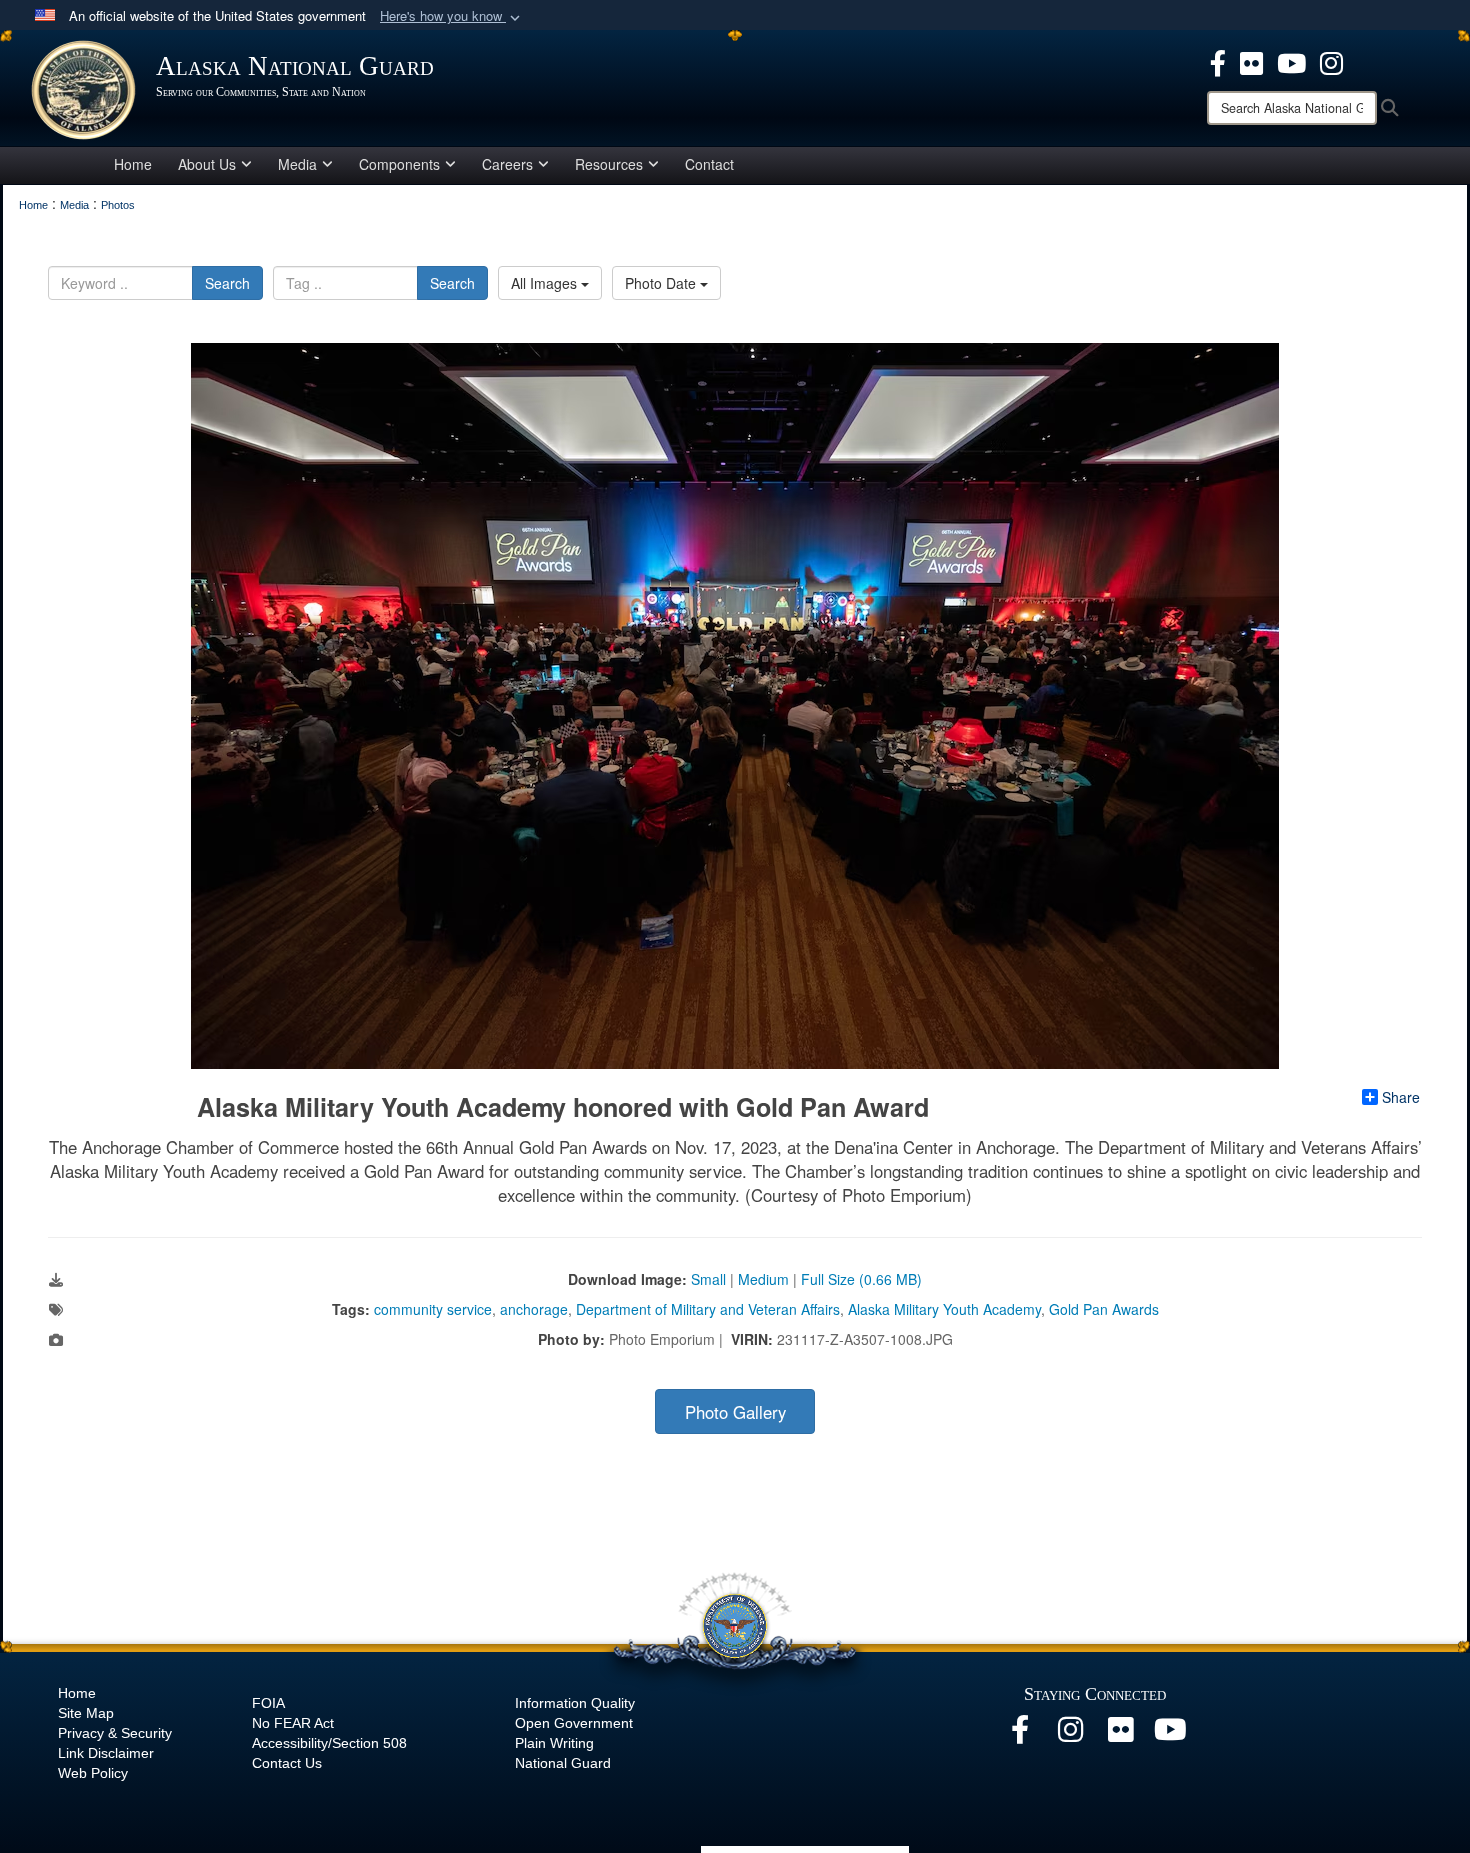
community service (433, 1309)
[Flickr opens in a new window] (1120, 1735)
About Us (207, 164)
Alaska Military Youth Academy (944, 1309)
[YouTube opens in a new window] (1170, 1735)
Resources (609, 164)
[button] (452, 16)
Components (399, 164)
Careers (507, 164)
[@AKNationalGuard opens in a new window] (1331, 61)
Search (227, 283)
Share (1401, 1097)
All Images (546, 283)
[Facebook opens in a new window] (1020, 1735)
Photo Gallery (735, 1412)
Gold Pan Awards (1104, 1309)
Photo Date (662, 283)
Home (133, 164)
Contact (709, 164)
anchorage (534, 1309)
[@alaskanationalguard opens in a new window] (1070, 1735)
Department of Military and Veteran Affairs (708, 1309)
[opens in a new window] (1218, 61)
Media (297, 164)
